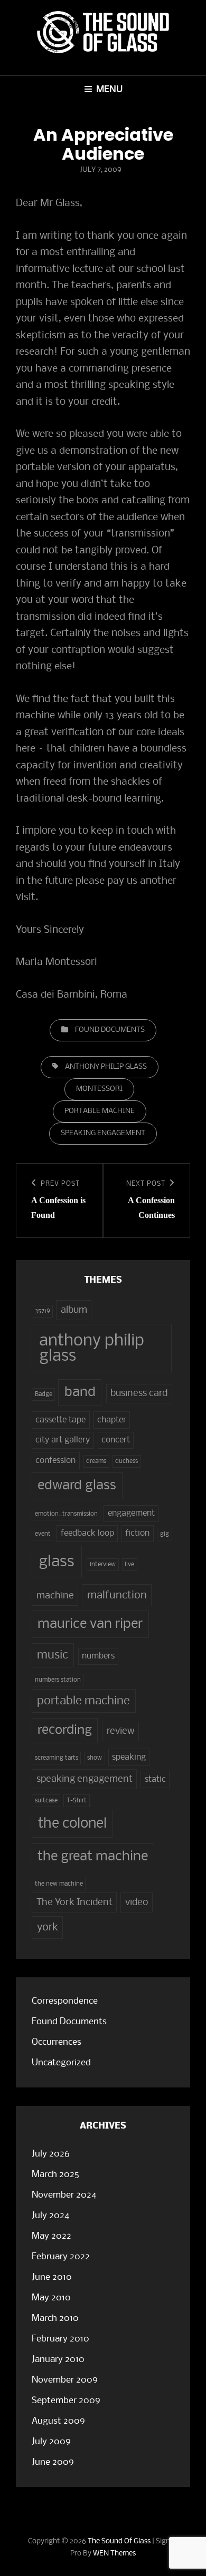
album (74, 1310)
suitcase (46, 1801)
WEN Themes (114, 2554)
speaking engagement (103, 1133)
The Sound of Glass (119, 2541)
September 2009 (66, 2401)
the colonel (72, 1824)
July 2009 (51, 2442)
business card (139, 1393)
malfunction (117, 1596)
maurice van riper (90, 1624)
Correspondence (65, 2001)
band (80, 1393)
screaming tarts (57, 1758)
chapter (112, 1420)
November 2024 (64, 2195)
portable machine (100, 1111)
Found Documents (110, 1030)
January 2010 (58, 2360)
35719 (43, 1311)
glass (57, 1562)
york (48, 1928)
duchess (127, 1461)
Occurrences (57, 2042)
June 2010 (52, 2277)
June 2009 (53, 2462)
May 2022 (51, 2236)
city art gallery (63, 1440)
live (129, 1565)
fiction (137, 1534)
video (137, 1902)
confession (55, 1461)
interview (103, 1565)
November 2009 (65, 2380)
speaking (129, 1758)
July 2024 (50, 2216)
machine (55, 1596)
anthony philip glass (106, 1067)
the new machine (59, 1884)
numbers (98, 1656)
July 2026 (51, 2154)
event (43, 1534)
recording (65, 1730)
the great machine (93, 1857)
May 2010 (51, 2298)
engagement (131, 1514)
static (155, 1780)
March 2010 (55, 2319)
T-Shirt (77, 1801)
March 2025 (55, 2175)
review (121, 1731)
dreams (96, 1461)
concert (116, 1440)
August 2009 (58, 2421)
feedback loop (87, 1534)
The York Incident (74, 1902)
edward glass (77, 1486)
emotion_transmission (66, 1514)
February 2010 (60, 2339)
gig (165, 1534)
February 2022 (61, 2257)
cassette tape (60, 1420)
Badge (44, 1394)
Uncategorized (61, 2063)
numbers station (58, 1680)
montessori (99, 1089)
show (95, 1758)
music (53, 1655)
